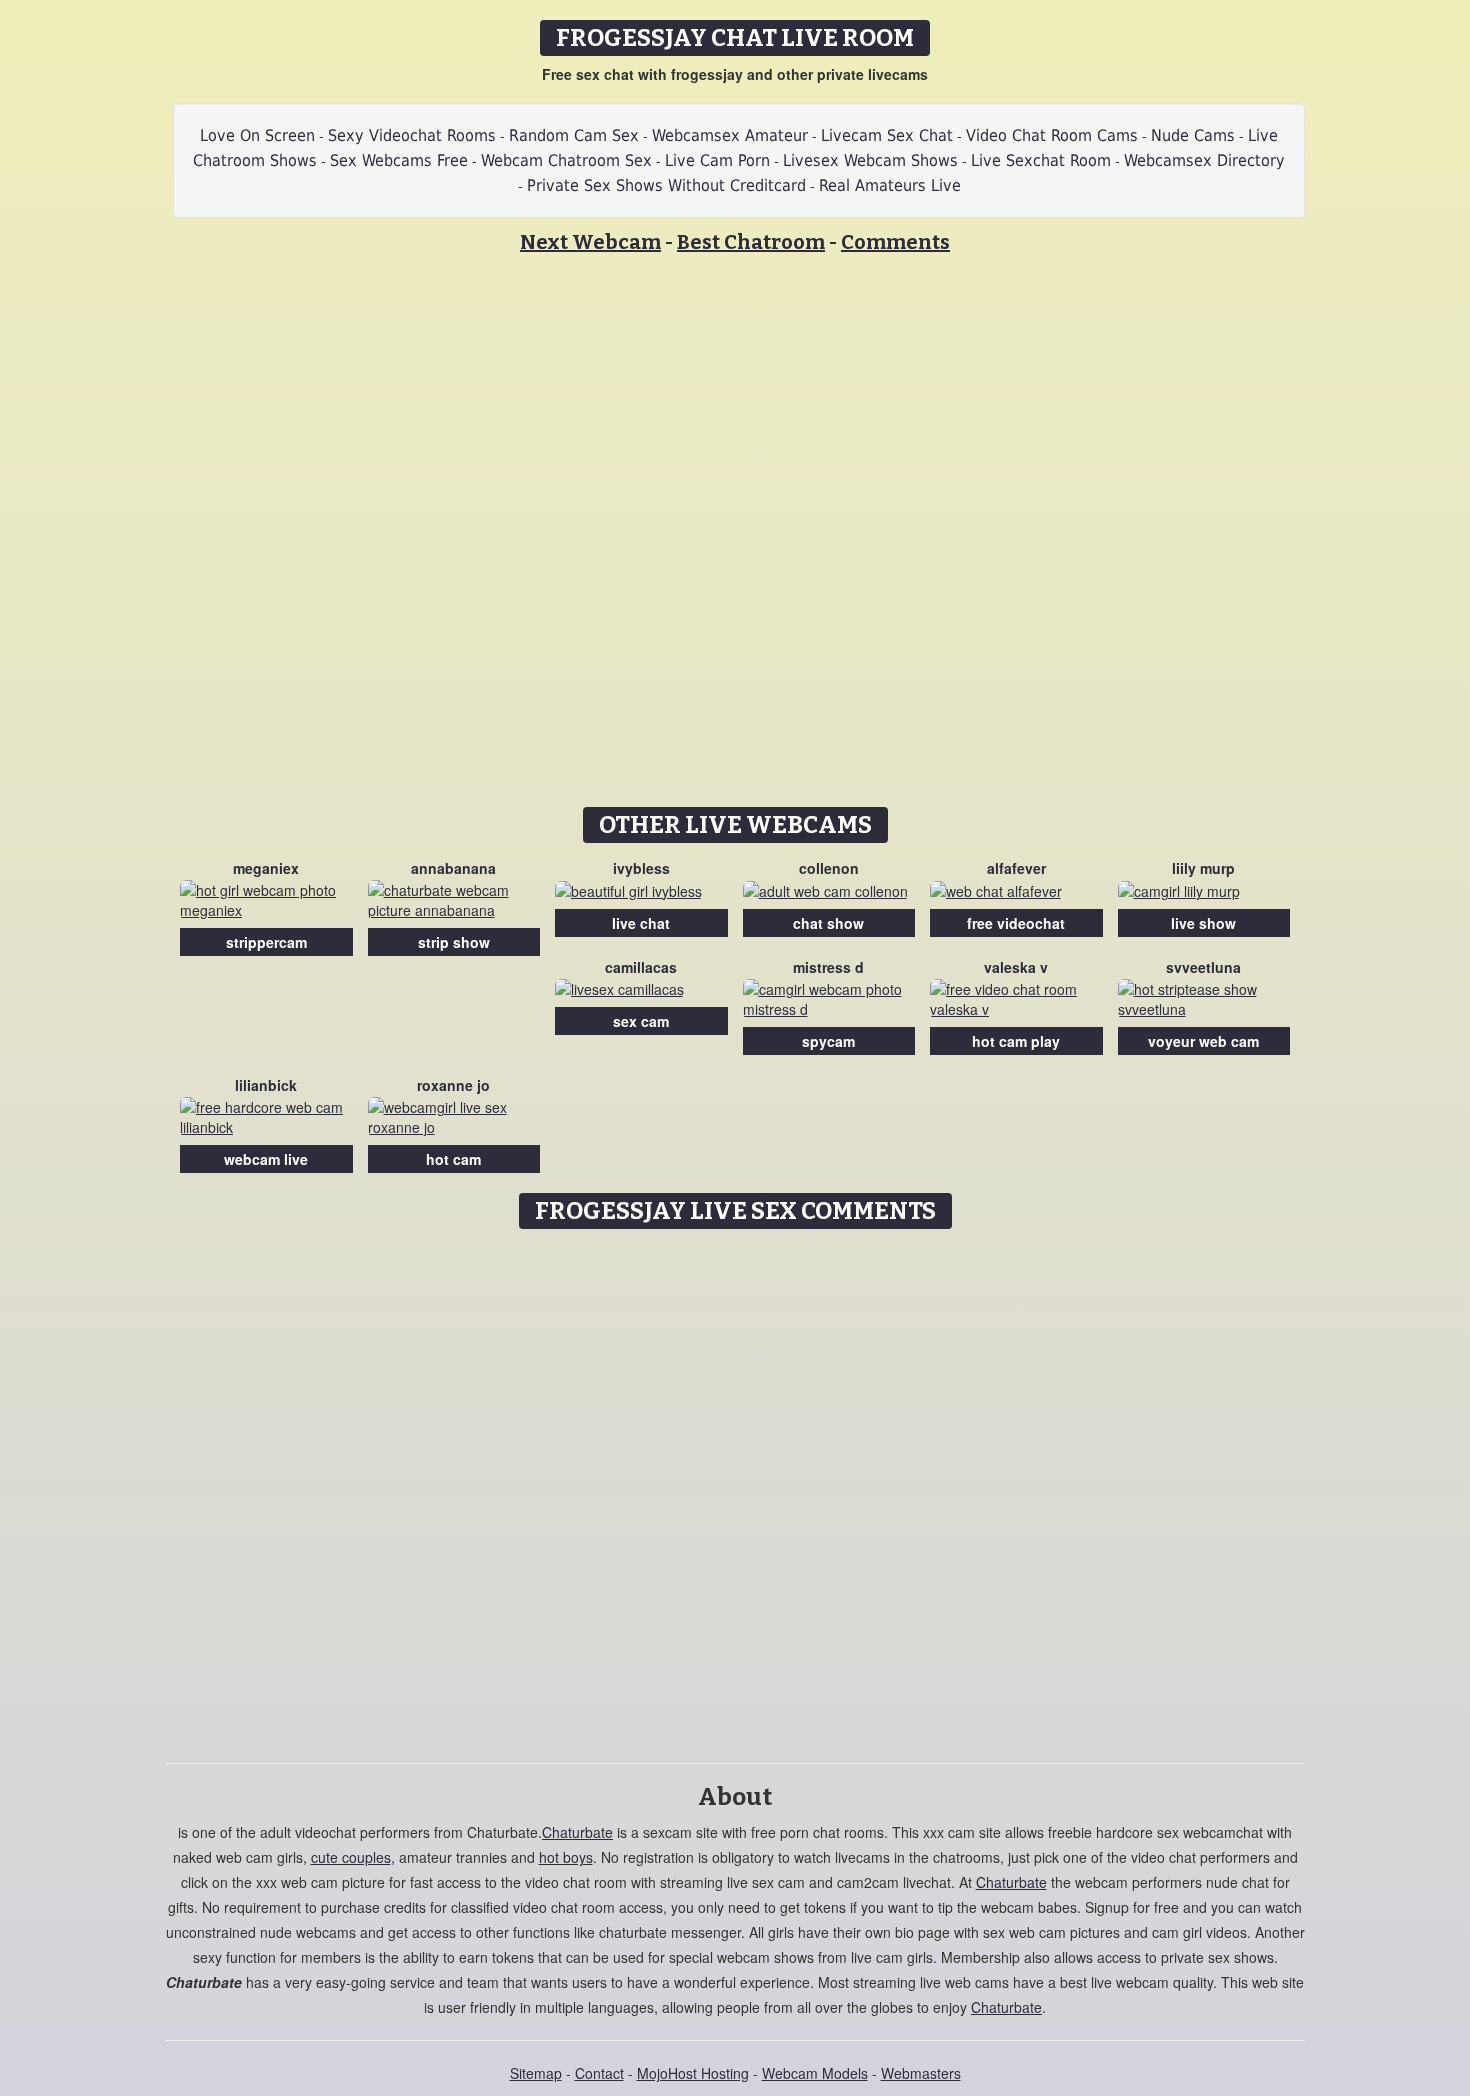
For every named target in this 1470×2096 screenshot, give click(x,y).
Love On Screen (257, 135)
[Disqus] (735, 1489)
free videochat (1016, 923)
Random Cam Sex (574, 135)
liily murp (1203, 868)
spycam (828, 1041)
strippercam (266, 942)
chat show (828, 923)
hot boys (566, 1857)
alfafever (1016, 868)
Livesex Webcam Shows (870, 160)
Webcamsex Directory (1204, 160)
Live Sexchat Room (1041, 160)
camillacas (641, 967)
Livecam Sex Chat (887, 135)
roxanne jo (453, 1085)
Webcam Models (815, 2073)
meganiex (266, 868)
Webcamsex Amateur (730, 135)
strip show (454, 942)
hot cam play (1016, 1041)
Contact (599, 2073)
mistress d (828, 967)
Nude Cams (1193, 135)
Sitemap (536, 2073)
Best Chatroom (751, 242)
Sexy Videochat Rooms (412, 135)
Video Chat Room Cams (1052, 135)
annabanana (453, 868)
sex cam (641, 1021)
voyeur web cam (1203, 1041)
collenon (829, 868)
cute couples (351, 1857)
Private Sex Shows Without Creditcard (666, 185)
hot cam (453, 1159)
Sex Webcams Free (399, 160)
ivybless (641, 868)
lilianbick (266, 1085)
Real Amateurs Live (890, 185)
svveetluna (1203, 967)
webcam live (266, 1159)
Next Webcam (590, 242)
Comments (895, 242)
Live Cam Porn (717, 160)
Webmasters (921, 2073)
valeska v (1016, 967)
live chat (641, 923)
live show (1203, 923)
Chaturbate (577, 1832)
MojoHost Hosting (693, 2073)
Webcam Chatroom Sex (566, 160)
